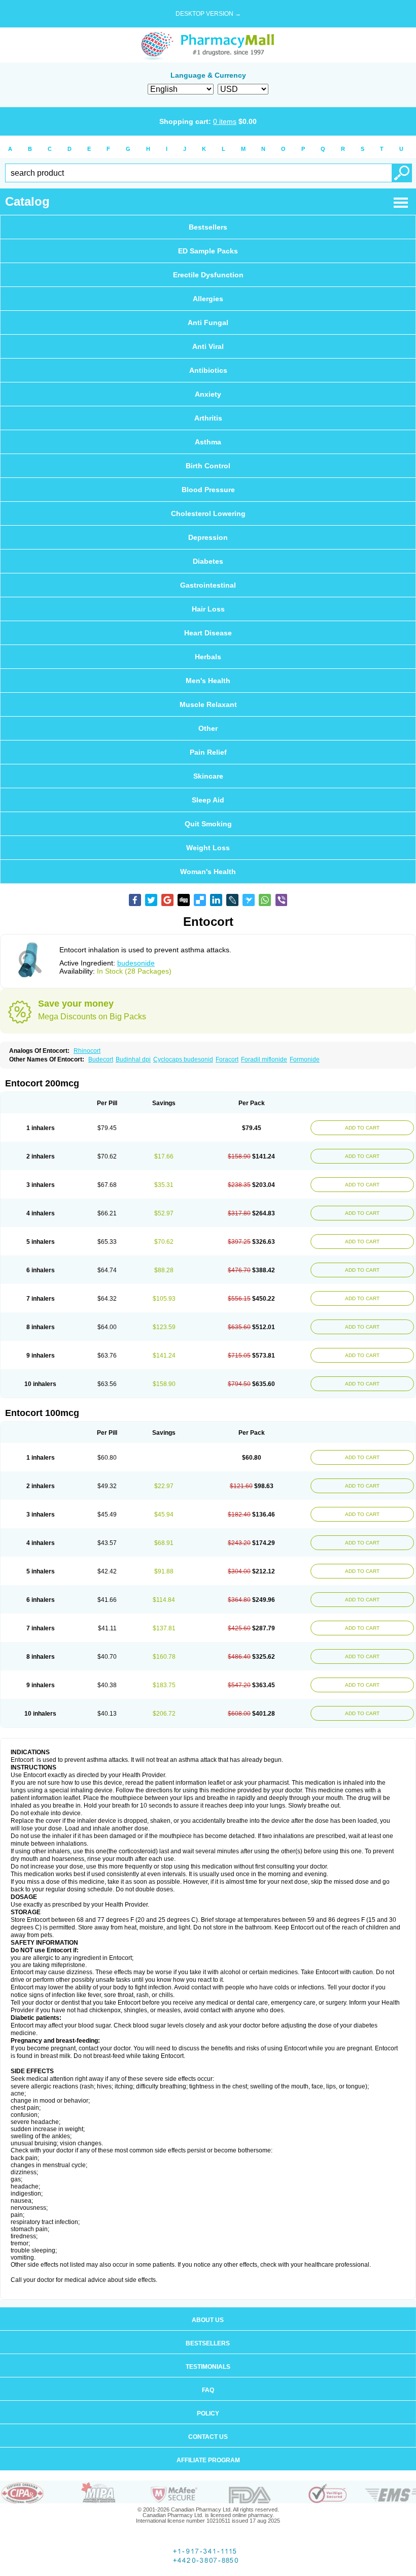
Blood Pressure (208, 490)
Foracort (227, 1059)
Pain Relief (208, 752)
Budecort (101, 1059)
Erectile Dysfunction (208, 275)
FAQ (208, 2390)
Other (208, 728)
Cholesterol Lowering (208, 513)
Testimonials (208, 2367)
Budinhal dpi (133, 1059)
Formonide (305, 1059)
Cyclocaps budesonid (183, 1059)
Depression (208, 537)
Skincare (208, 776)
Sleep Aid (208, 800)
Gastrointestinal (208, 585)
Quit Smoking (208, 824)
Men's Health (208, 681)
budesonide (136, 963)
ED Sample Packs (208, 251)
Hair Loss (208, 609)
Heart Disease (208, 633)
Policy (208, 2413)
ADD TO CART (362, 1128)
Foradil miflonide (264, 1059)
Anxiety (208, 394)
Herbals (208, 657)
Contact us (208, 2437)
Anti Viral (208, 346)
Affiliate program (208, 2460)
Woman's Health (208, 872)
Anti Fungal (208, 323)
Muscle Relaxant (208, 704)
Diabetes (208, 561)
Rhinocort (87, 1051)
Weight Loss (208, 848)
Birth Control (208, 466)
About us (208, 2320)
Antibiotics (208, 370)
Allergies (208, 299)
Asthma (208, 442)
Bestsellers (208, 227)
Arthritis (208, 418)
